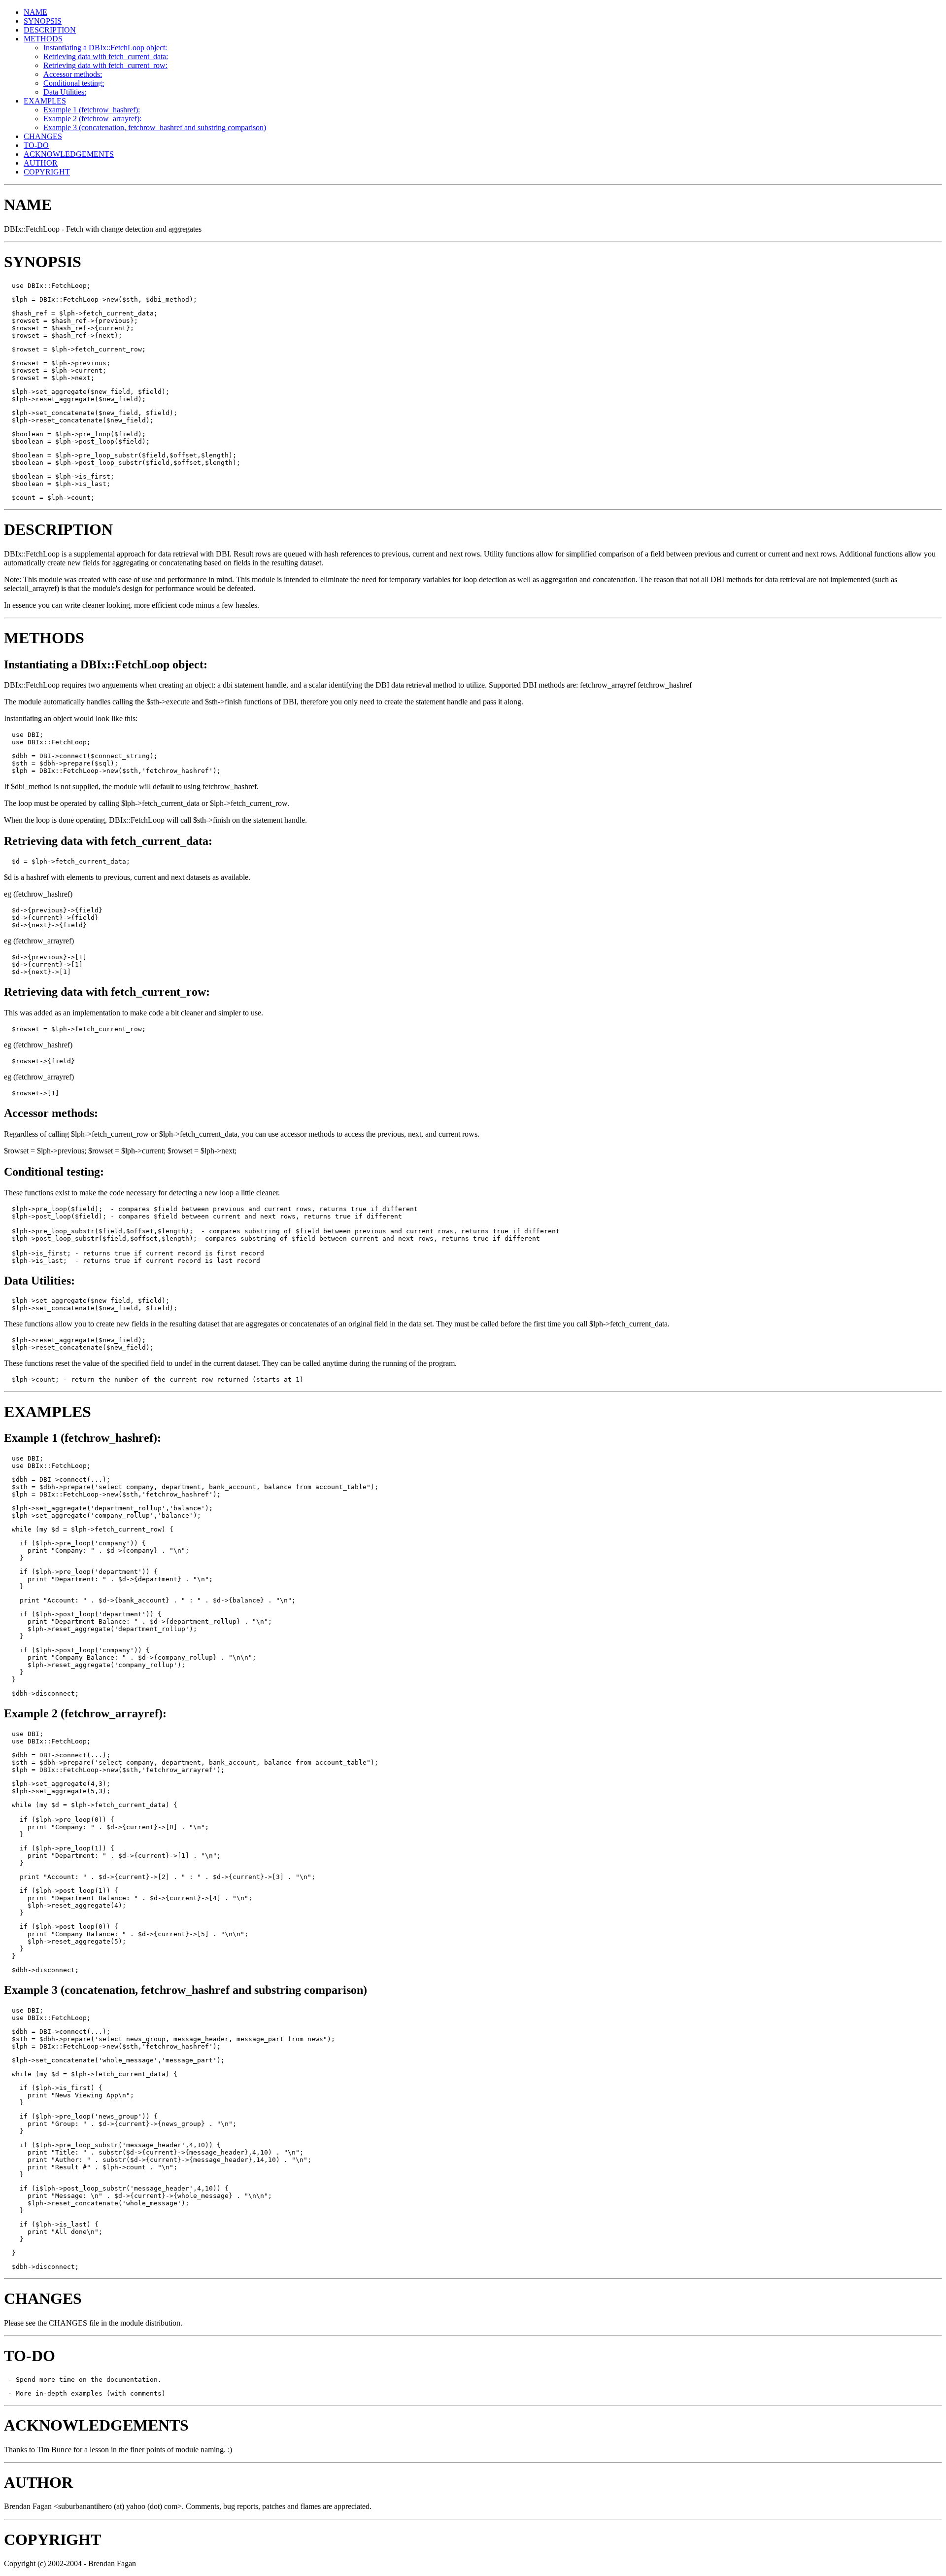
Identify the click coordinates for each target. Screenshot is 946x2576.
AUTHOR (41, 163)
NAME (35, 12)
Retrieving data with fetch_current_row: (105, 65)
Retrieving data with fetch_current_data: (106, 56)
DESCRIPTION (50, 30)
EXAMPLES (45, 101)
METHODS (43, 39)
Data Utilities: (65, 92)
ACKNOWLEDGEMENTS (69, 154)
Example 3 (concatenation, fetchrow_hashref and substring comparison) (155, 127)
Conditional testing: (74, 83)
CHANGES (43, 136)
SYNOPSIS (43, 21)
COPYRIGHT (47, 172)
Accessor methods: (73, 74)
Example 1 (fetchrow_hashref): (92, 110)
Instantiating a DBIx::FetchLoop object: (105, 48)
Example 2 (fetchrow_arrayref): (92, 119)
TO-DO (36, 145)
